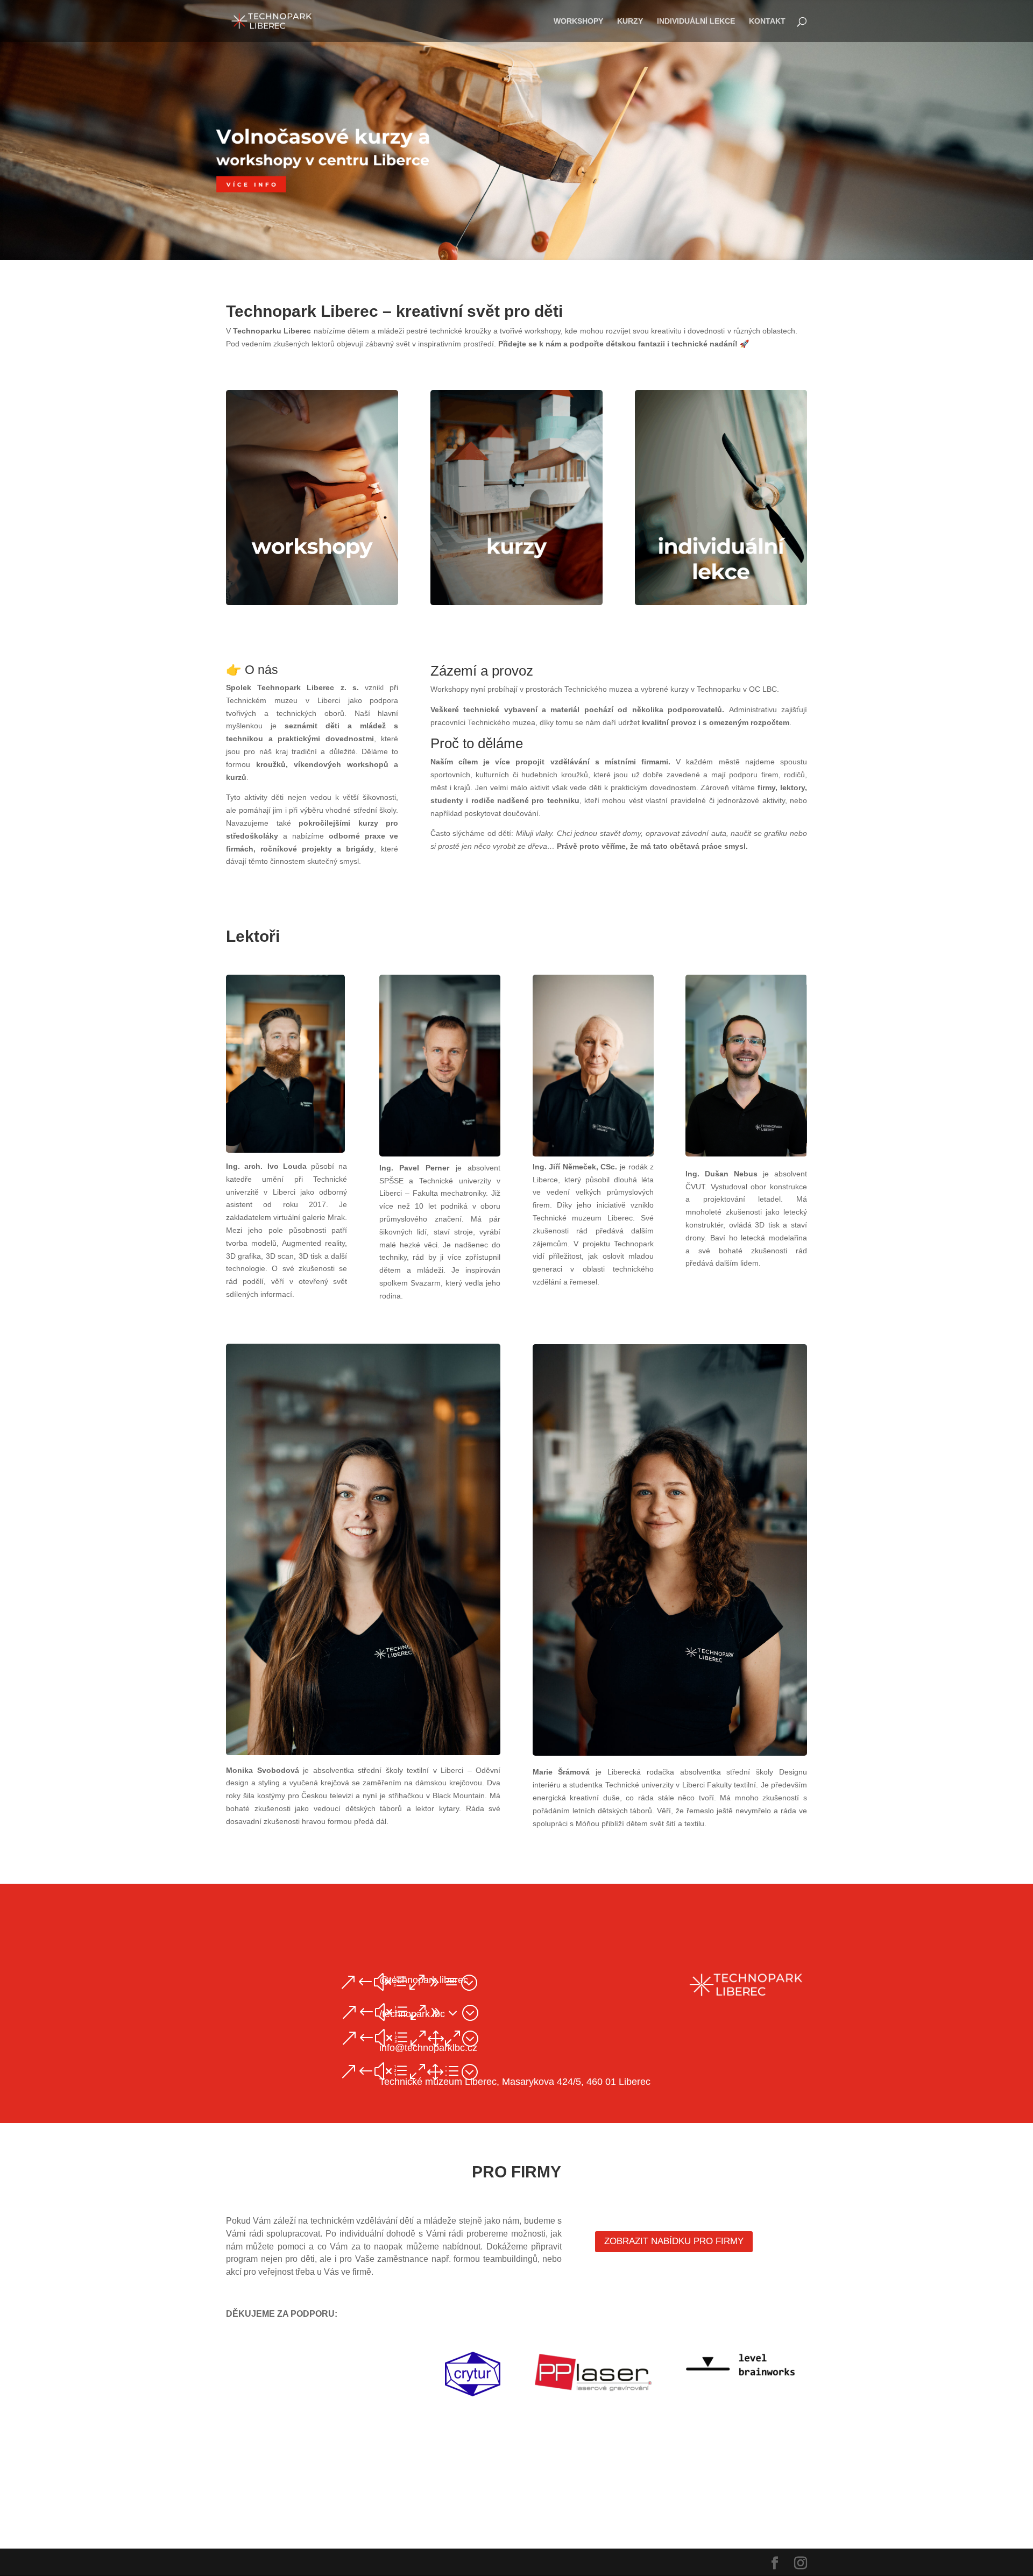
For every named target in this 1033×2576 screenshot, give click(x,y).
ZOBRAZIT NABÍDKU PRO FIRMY (674, 2241)
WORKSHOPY (578, 21)
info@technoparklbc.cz (428, 2048)
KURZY (630, 21)
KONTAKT (767, 21)
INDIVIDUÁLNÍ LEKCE (696, 21)
